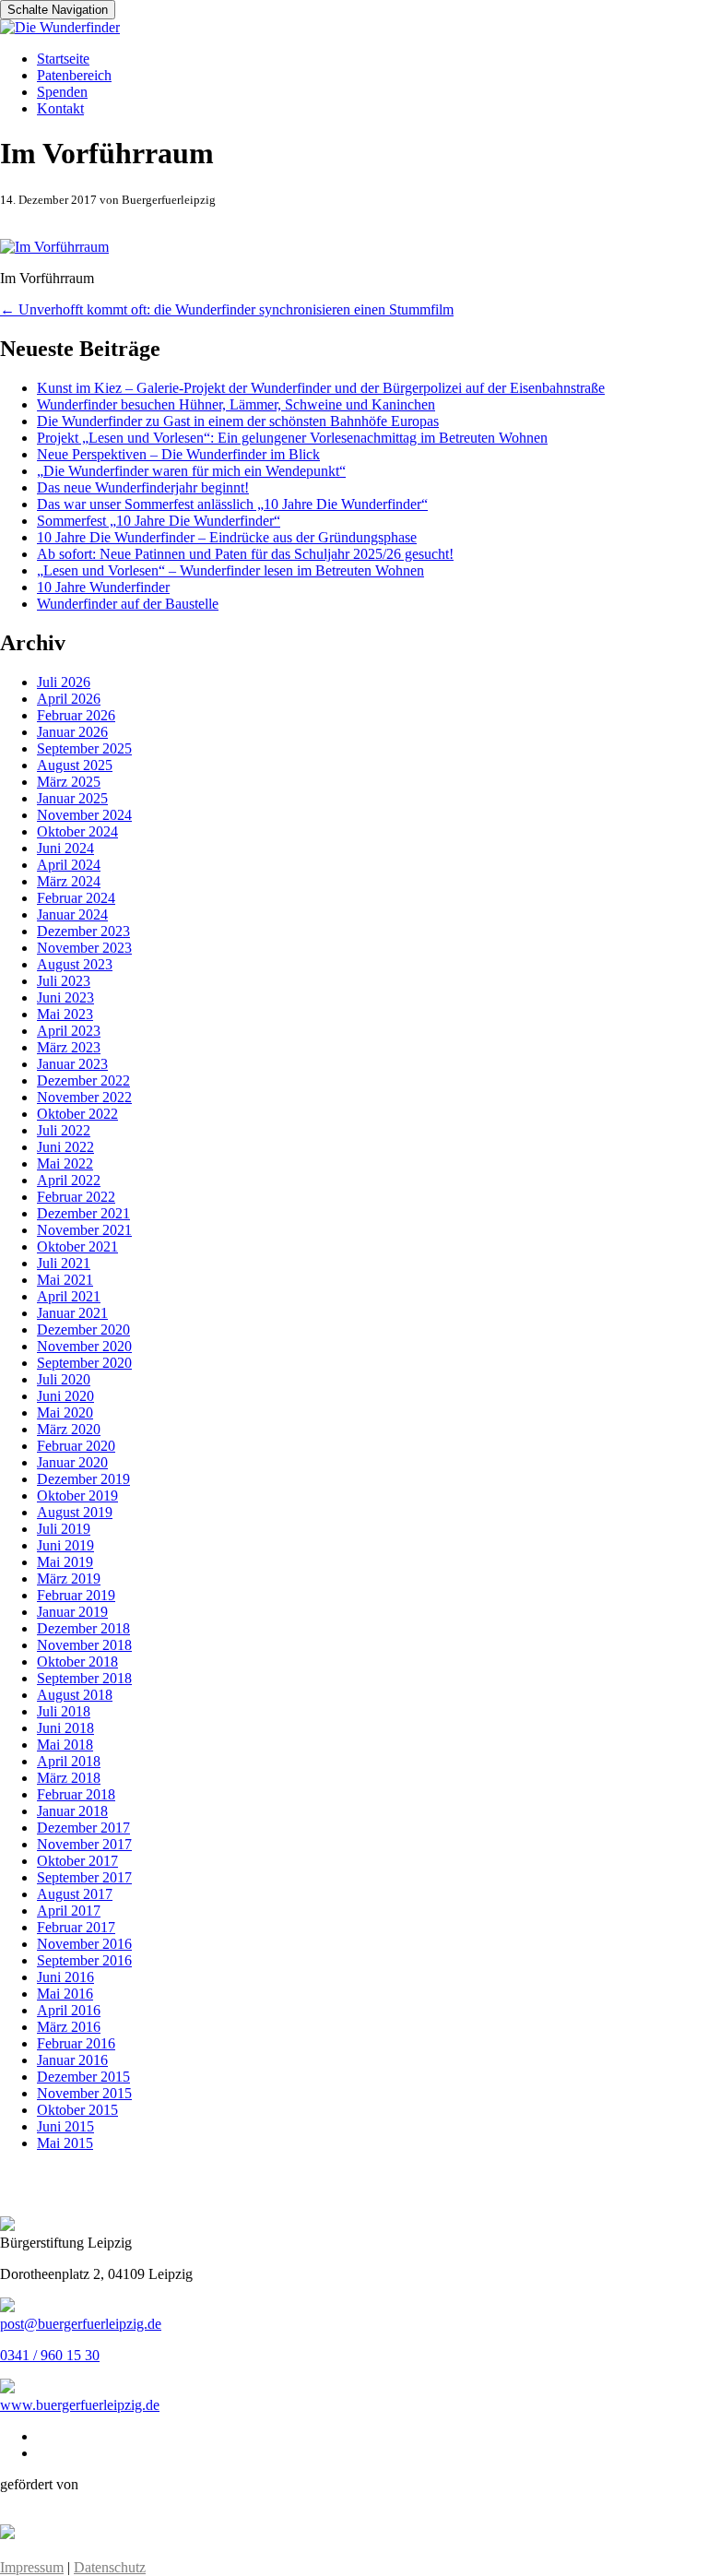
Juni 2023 (65, 997)
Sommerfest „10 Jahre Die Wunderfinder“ (159, 521)
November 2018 (84, 1645)
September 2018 (84, 1678)
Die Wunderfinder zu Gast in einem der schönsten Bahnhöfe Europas (238, 421)
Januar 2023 (72, 1064)
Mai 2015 (65, 2143)
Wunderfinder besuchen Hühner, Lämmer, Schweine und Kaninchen (236, 404)
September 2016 (84, 1960)
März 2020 (69, 1429)
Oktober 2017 (77, 1861)
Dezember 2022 (83, 1080)
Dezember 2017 (83, 1828)
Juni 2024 (65, 848)
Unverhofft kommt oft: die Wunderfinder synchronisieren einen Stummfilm (227, 309)
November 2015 (84, 2093)
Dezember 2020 (83, 1330)
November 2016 (84, 1944)
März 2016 (69, 2027)
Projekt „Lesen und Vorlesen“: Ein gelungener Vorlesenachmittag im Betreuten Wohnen (292, 438)
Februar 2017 (76, 1927)
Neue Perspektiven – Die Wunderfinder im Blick (178, 454)
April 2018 (69, 1761)
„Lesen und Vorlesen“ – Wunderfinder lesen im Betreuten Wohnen (230, 570)
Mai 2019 (65, 1562)
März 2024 (69, 881)
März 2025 (69, 782)
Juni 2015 (65, 2126)
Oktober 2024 (77, 831)
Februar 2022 (76, 1197)
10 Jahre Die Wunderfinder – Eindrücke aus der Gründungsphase (227, 537)
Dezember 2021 (83, 1213)
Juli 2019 (64, 1529)
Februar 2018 (76, 1794)
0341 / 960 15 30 (50, 2355)
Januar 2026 (72, 732)
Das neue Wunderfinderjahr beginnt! (143, 487)
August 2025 (75, 765)
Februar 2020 (76, 1446)
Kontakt (60, 108)
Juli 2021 (64, 1263)
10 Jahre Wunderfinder (103, 587)
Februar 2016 (76, 2043)
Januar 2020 (72, 1462)
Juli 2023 (64, 981)
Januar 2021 (72, 1313)
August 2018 (75, 1695)
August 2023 (75, 964)
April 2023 (69, 1031)
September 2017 (84, 1877)
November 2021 (84, 1230)
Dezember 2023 (83, 931)
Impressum (32, 2567)
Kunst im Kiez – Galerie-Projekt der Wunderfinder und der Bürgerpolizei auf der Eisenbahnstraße (321, 388)
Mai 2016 (65, 1994)
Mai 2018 (65, 1745)
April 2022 (69, 1180)
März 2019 (69, 1579)
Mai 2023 (65, 1014)
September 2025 (84, 748)
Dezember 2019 (83, 1479)
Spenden (62, 92)
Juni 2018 (65, 1728)
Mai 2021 (65, 1280)
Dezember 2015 (83, 2077)
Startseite (63, 59)
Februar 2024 (76, 898)
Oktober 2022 (77, 1114)
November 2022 (84, 1097)
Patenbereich (74, 75)
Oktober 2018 (77, 1662)
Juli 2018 (64, 1711)
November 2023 (84, 948)
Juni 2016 (65, 1977)
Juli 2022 (64, 1130)
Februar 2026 (76, 715)
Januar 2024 (72, 914)
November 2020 (84, 1346)
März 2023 (69, 1047)
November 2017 (84, 1844)
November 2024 (84, 815)
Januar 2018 (72, 1811)
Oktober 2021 (77, 1246)
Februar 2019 (76, 1595)
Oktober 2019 (77, 1496)
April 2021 (69, 1296)
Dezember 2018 (83, 1628)
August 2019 (75, 1512)
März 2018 (69, 1778)
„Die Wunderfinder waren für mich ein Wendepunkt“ (191, 471)
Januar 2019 (72, 1612)
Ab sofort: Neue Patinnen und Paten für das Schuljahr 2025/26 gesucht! (245, 554)
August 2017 (75, 1894)
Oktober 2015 (77, 2110)
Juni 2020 (65, 1396)
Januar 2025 (72, 798)
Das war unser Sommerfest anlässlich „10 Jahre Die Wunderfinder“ (232, 504)
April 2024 (69, 865)
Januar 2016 (72, 2060)
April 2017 (69, 1911)
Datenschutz (110, 2567)
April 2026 (69, 699)
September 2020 (84, 1363)
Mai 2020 (65, 1413)
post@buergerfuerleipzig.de (81, 2324)
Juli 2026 (64, 682)
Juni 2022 (65, 1147)
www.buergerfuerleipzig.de (80, 2405)
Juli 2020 (64, 1379)
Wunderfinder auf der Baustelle (128, 604)
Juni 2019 (65, 1545)
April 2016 (69, 2010)
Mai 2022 (65, 1163)
